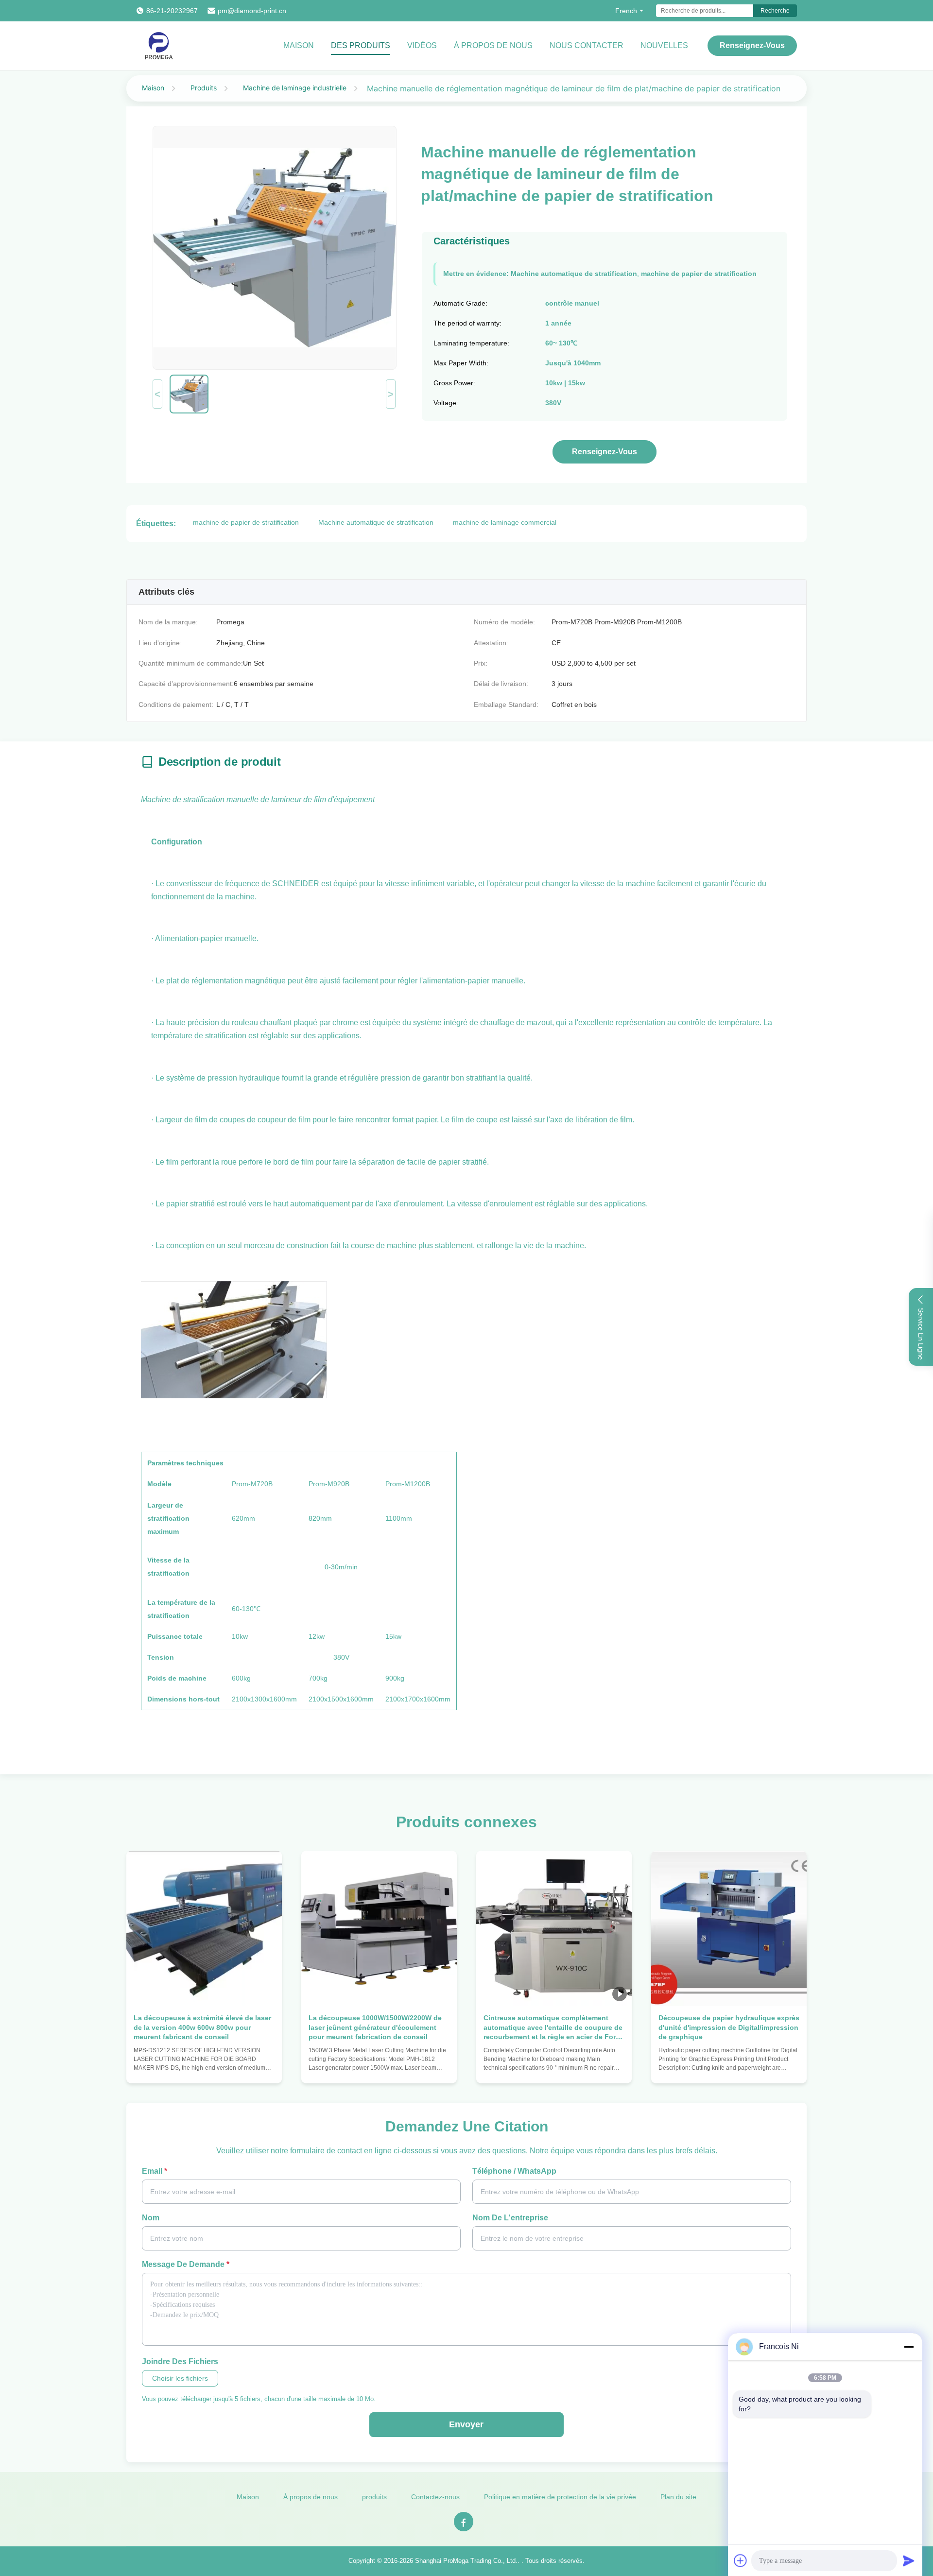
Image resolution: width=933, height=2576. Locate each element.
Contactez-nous (435, 2497)
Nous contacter (587, 45)
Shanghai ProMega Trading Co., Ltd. (466, 2561)
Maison (299, 45)
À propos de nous (493, 45)
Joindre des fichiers (180, 2361)
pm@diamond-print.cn (252, 11)
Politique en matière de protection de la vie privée (560, 2497)
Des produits (361, 45)
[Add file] (741, 2560)
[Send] (909, 2560)
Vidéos (422, 45)
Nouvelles (664, 45)
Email (155, 2171)
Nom (151, 2218)
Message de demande (186, 2264)
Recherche (775, 11)
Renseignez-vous (752, 45)
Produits (204, 88)
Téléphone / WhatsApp (514, 2171)
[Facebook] (464, 2522)
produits (374, 2497)
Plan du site (678, 2497)
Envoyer (466, 2424)
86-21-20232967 (172, 11)
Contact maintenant (204, 2067)
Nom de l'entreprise (510, 2218)
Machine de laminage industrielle (295, 88)
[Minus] (909, 2347)
